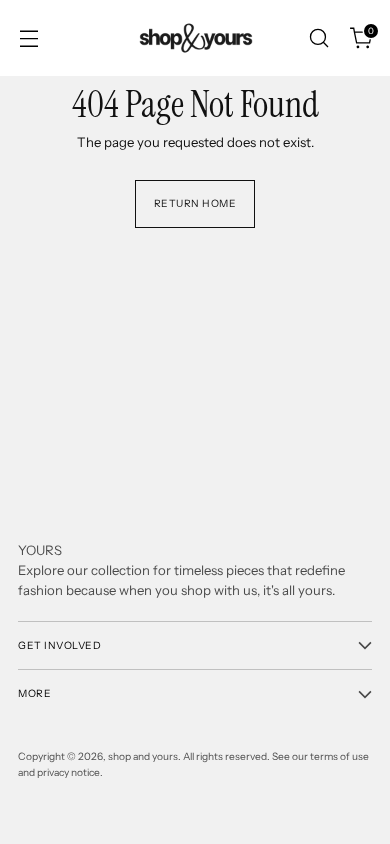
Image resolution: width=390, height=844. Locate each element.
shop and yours (143, 756)
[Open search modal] (318, 38)
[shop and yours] (195, 38)
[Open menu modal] (28, 38)
